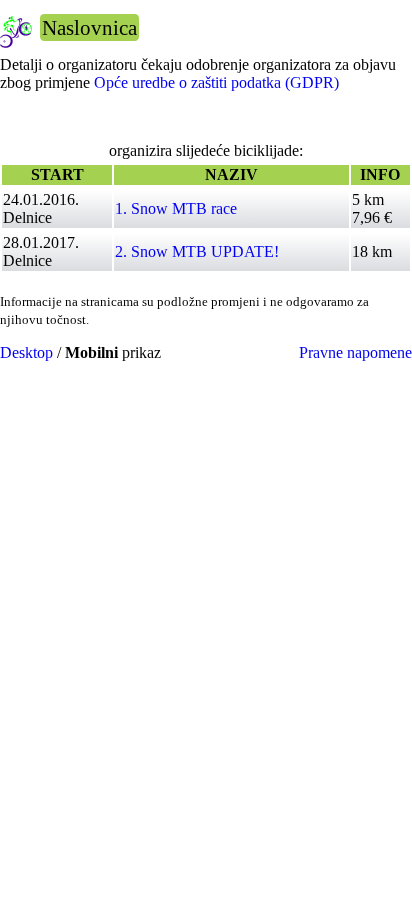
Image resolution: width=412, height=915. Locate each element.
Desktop (26, 352)
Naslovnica (89, 27)
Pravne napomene (355, 352)
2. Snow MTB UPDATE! (197, 251)
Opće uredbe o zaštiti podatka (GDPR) (216, 82)
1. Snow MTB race (176, 208)
